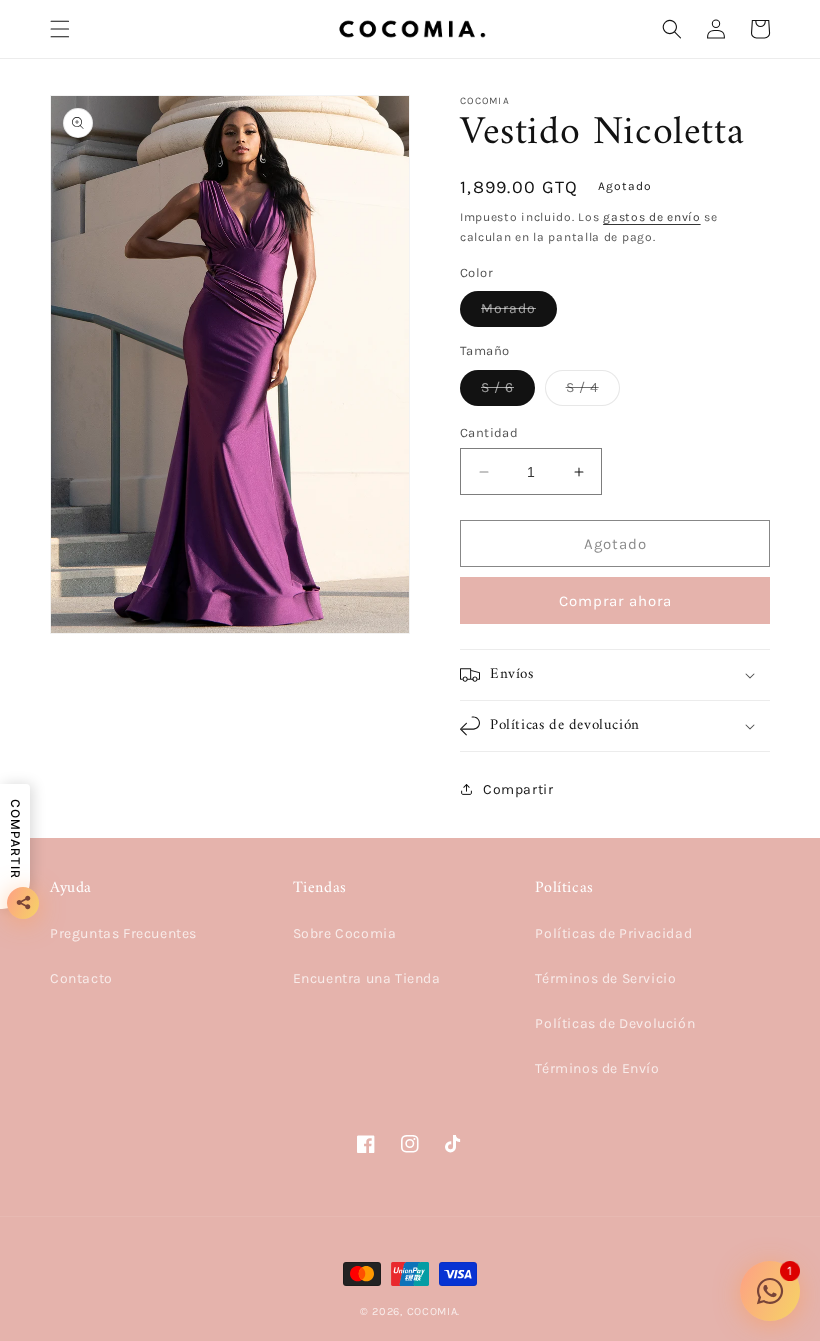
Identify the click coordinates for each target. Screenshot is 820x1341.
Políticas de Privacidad (613, 933)
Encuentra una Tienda (367, 978)
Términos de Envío (597, 1068)
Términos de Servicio (605, 978)
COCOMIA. (434, 1311)
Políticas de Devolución (615, 1023)
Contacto (81, 978)
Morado (519, 313)
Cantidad (489, 432)
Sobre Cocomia (345, 933)
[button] (60, 29)
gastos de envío (652, 217)
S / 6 (508, 392)
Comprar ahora (615, 601)
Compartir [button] (518, 789)
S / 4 (593, 392)
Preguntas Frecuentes (123, 933)
